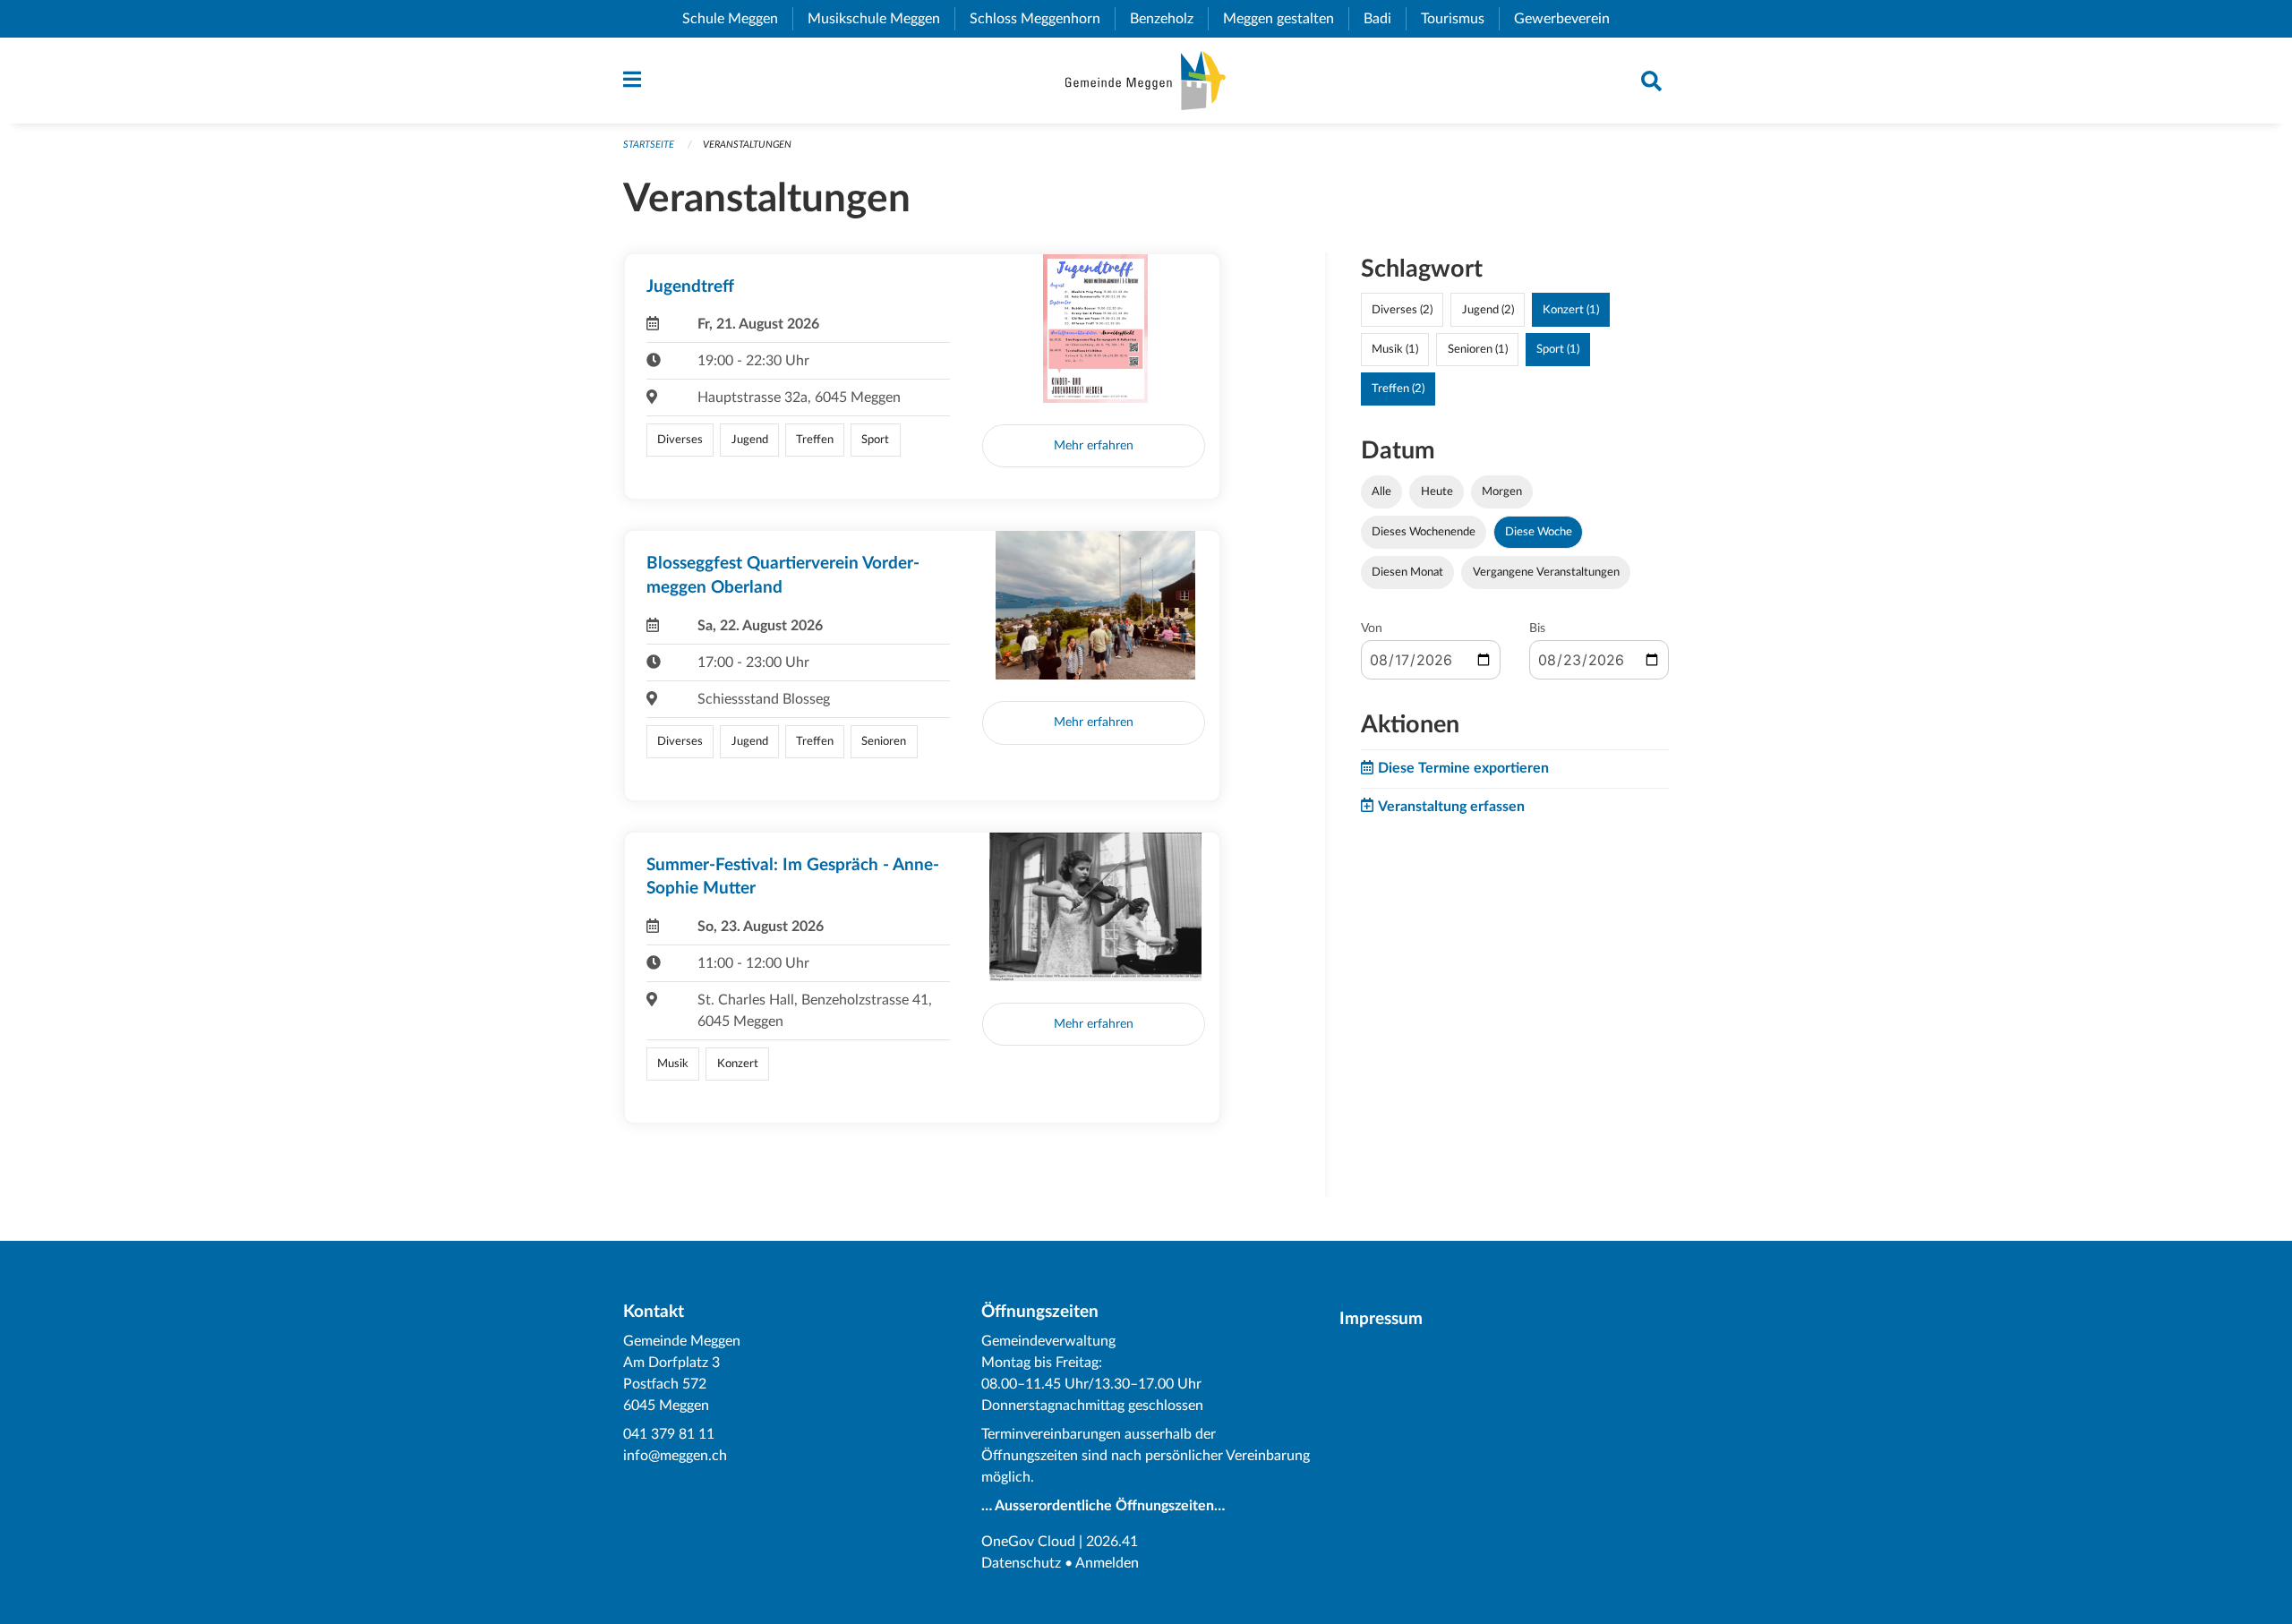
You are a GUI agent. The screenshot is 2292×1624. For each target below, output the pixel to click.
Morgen (1502, 491)
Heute (1437, 491)
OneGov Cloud (1028, 1542)
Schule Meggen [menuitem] (737, 19)
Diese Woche (1539, 532)
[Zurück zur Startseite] (1146, 81)
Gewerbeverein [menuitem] (1569, 19)
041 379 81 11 (669, 1434)
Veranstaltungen (747, 145)
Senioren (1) (1478, 349)
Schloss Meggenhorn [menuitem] (1042, 19)
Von (1372, 628)
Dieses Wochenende (1424, 532)
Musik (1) (1395, 349)
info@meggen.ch (675, 1456)
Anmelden (1107, 1563)
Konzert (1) (1571, 310)
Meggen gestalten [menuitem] (1286, 19)
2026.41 (1112, 1542)
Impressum (1381, 1319)
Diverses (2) (1402, 310)
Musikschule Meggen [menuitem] (881, 19)
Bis (1537, 628)
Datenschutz (1021, 1563)
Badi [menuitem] (1385, 19)
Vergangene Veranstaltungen (1546, 572)
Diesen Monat (1407, 572)
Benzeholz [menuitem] (1169, 19)
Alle (1381, 491)
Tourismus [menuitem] (1460, 19)
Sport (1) (1558, 349)
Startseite (649, 145)
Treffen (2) (1398, 389)
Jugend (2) (1488, 310)
